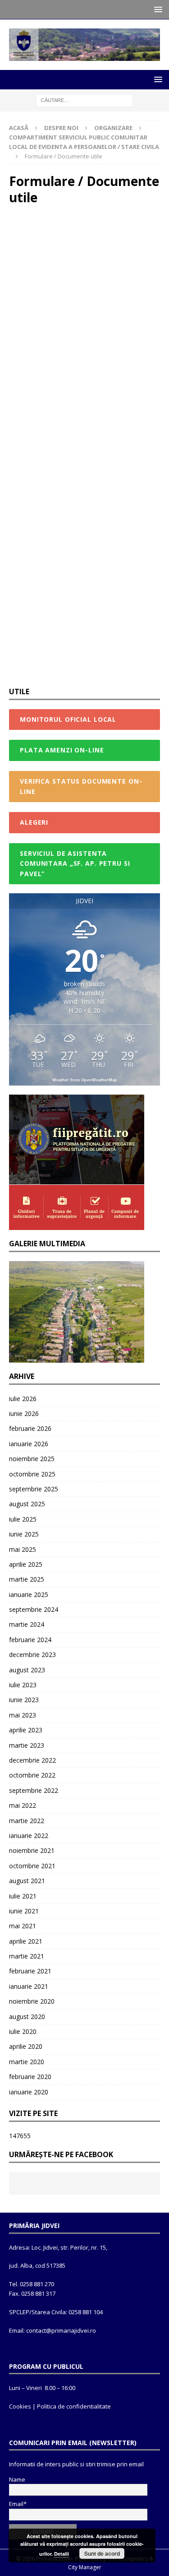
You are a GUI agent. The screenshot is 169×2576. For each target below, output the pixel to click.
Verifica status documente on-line (81, 786)
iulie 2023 (23, 1685)
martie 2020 (27, 2062)
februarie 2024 (30, 1640)
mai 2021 (23, 1926)
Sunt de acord (102, 2553)
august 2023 (27, 1670)
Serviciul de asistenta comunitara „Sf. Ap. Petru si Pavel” (75, 863)
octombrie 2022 (32, 1775)
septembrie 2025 (34, 1489)
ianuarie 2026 (29, 1444)
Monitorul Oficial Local (68, 719)
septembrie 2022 (34, 1790)
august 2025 (27, 1504)
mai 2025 (23, 1549)
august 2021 (27, 1881)
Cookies (20, 2406)
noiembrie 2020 (32, 2001)
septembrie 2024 (34, 1609)
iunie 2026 (24, 1413)
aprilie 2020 (26, 2046)
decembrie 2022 (32, 1760)
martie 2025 (27, 1579)
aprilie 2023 (26, 1730)
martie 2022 (27, 1821)
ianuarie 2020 (29, 2092)
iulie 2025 (23, 1519)
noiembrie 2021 (32, 1850)
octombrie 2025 (32, 1474)
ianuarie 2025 (29, 1594)
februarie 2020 (30, 2077)
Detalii (62, 2554)
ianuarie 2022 (29, 1836)
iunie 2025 (24, 1534)
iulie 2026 (23, 1399)
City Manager (85, 2567)
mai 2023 (23, 1715)
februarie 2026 (30, 1428)
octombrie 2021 (32, 1866)
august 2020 (27, 2017)
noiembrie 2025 (32, 1459)
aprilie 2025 (26, 1564)
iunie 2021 (24, 1911)
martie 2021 (27, 1956)
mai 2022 (23, 1805)
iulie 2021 (23, 1896)
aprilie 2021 (26, 1941)
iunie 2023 (24, 1700)
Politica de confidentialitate (74, 2406)
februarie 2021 (30, 1971)
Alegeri (34, 822)
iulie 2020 (23, 2031)
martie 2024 (27, 1624)
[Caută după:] (84, 100)
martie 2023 (27, 1745)
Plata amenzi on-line (62, 750)
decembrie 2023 (32, 1655)
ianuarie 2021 (29, 1986)
